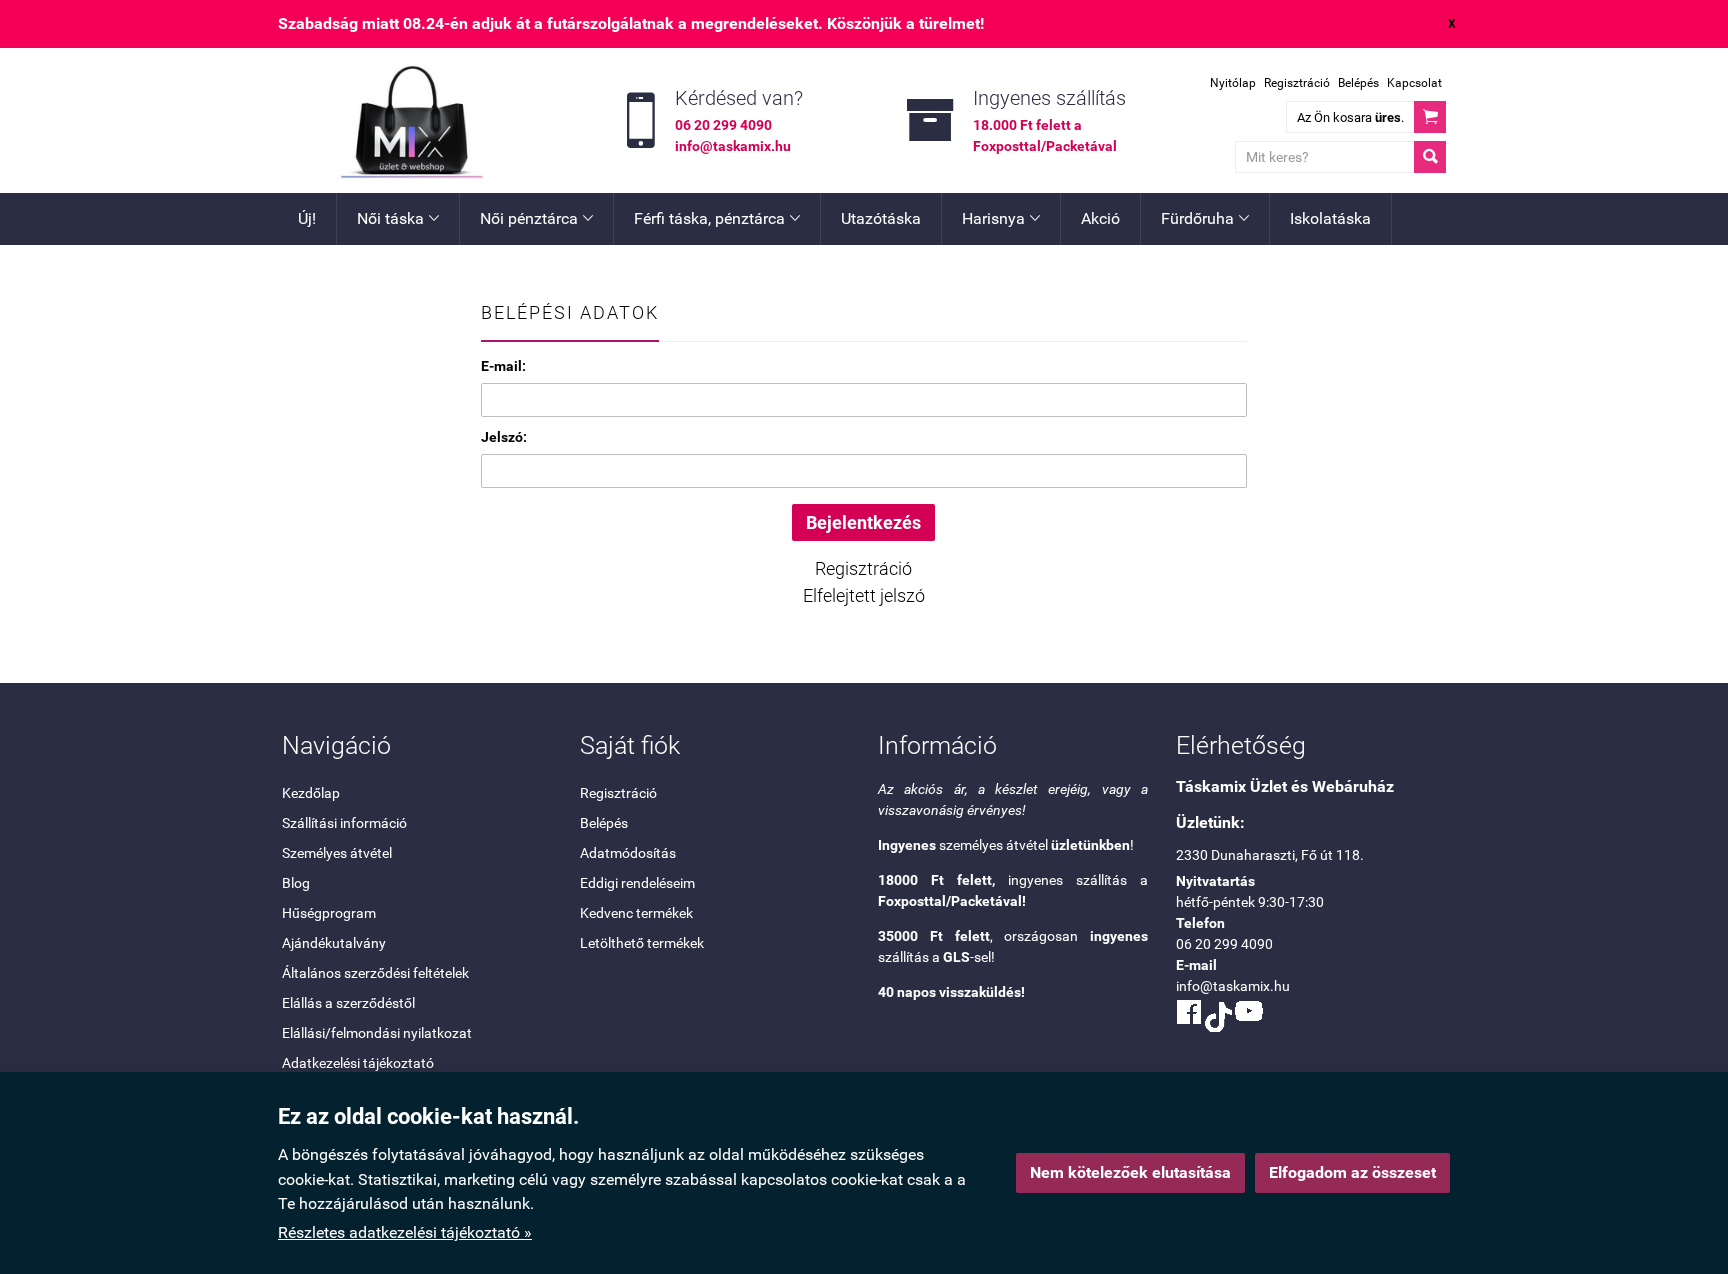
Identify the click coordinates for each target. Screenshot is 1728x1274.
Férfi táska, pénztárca (717, 218)
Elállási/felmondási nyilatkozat (377, 1033)
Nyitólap (1233, 83)
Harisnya (1001, 218)
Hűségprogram (329, 913)
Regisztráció (1297, 83)
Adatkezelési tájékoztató (358, 1063)
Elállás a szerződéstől (348, 1003)
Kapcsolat (1414, 83)
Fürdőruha (1205, 218)
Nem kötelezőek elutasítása (1130, 1172)
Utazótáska (881, 218)
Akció (1100, 218)
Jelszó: (504, 437)
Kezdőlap (311, 793)
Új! (307, 218)
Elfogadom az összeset (1352, 1172)
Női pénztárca (536, 218)
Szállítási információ (344, 823)
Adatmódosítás (628, 853)
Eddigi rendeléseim (637, 883)
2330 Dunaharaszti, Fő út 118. (1270, 855)
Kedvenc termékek (636, 913)
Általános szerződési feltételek (375, 973)
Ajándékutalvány (334, 943)
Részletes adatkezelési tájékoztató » (405, 1232)
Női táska (398, 218)
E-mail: (503, 366)
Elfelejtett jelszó (864, 595)
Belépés (1358, 83)
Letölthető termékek (642, 943)
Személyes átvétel (337, 853)
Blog (296, 883)
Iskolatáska (1330, 218)
